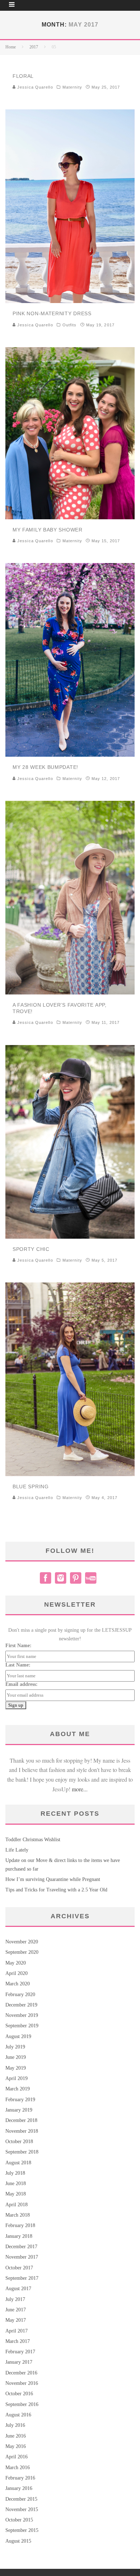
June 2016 (16, 2436)
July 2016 (15, 2425)
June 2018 (16, 2183)
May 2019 (16, 2068)
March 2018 (18, 2215)
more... (80, 1789)
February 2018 (20, 2225)
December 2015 (21, 2499)
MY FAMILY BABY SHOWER (48, 530)
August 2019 (18, 2036)
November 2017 (22, 2257)
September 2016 (22, 2404)
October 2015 (19, 2520)
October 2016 (19, 2394)
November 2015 (22, 2509)
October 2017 (19, 2268)
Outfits (70, 325)
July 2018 (15, 2173)
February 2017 (20, 2352)
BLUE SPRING (31, 1486)
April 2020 (17, 1973)
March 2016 (18, 2468)
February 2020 (20, 1994)
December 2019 (21, 2005)
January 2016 (19, 2488)
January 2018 (19, 2236)
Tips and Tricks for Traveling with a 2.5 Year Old (56, 1890)
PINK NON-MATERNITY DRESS (52, 313)
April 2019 (17, 2078)
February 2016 (20, 2478)
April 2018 (17, 2205)
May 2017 (16, 2320)
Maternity (72, 87)
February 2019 (20, 2100)
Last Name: (18, 1665)
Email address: (22, 1684)
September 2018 (22, 2152)
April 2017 (17, 2331)
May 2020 (16, 1963)
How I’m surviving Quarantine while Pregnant (53, 1879)
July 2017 (15, 2299)
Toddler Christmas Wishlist (33, 1840)
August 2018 (18, 2163)
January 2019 (19, 2110)
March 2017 (18, 2341)
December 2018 (21, 2120)
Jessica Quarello (34, 87)
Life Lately (17, 1850)
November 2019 (22, 2015)
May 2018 (16, 2194)
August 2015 (18, 2541)
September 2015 (22, 2530)
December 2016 (21, 2373)
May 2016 (16, 2446)
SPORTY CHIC (31, 1249)
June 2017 (16, 2310)
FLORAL (23, 76)
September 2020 (22, 1952)
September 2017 (22, 2278)
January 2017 (19, 2362)
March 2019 (18, 2089)
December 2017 (21, 2247)
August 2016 (18, 2415)
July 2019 (15, 2047)
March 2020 (18, 1984)
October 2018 (19, 2142)
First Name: (18, 1646)
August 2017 (18, 2289)
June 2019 (16, 2057)
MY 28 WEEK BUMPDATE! (45, 767)
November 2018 (22, 2131)
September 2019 (22, 2026)
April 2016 (17, 2457)
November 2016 (22, 2383)
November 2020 (22, 1942)
